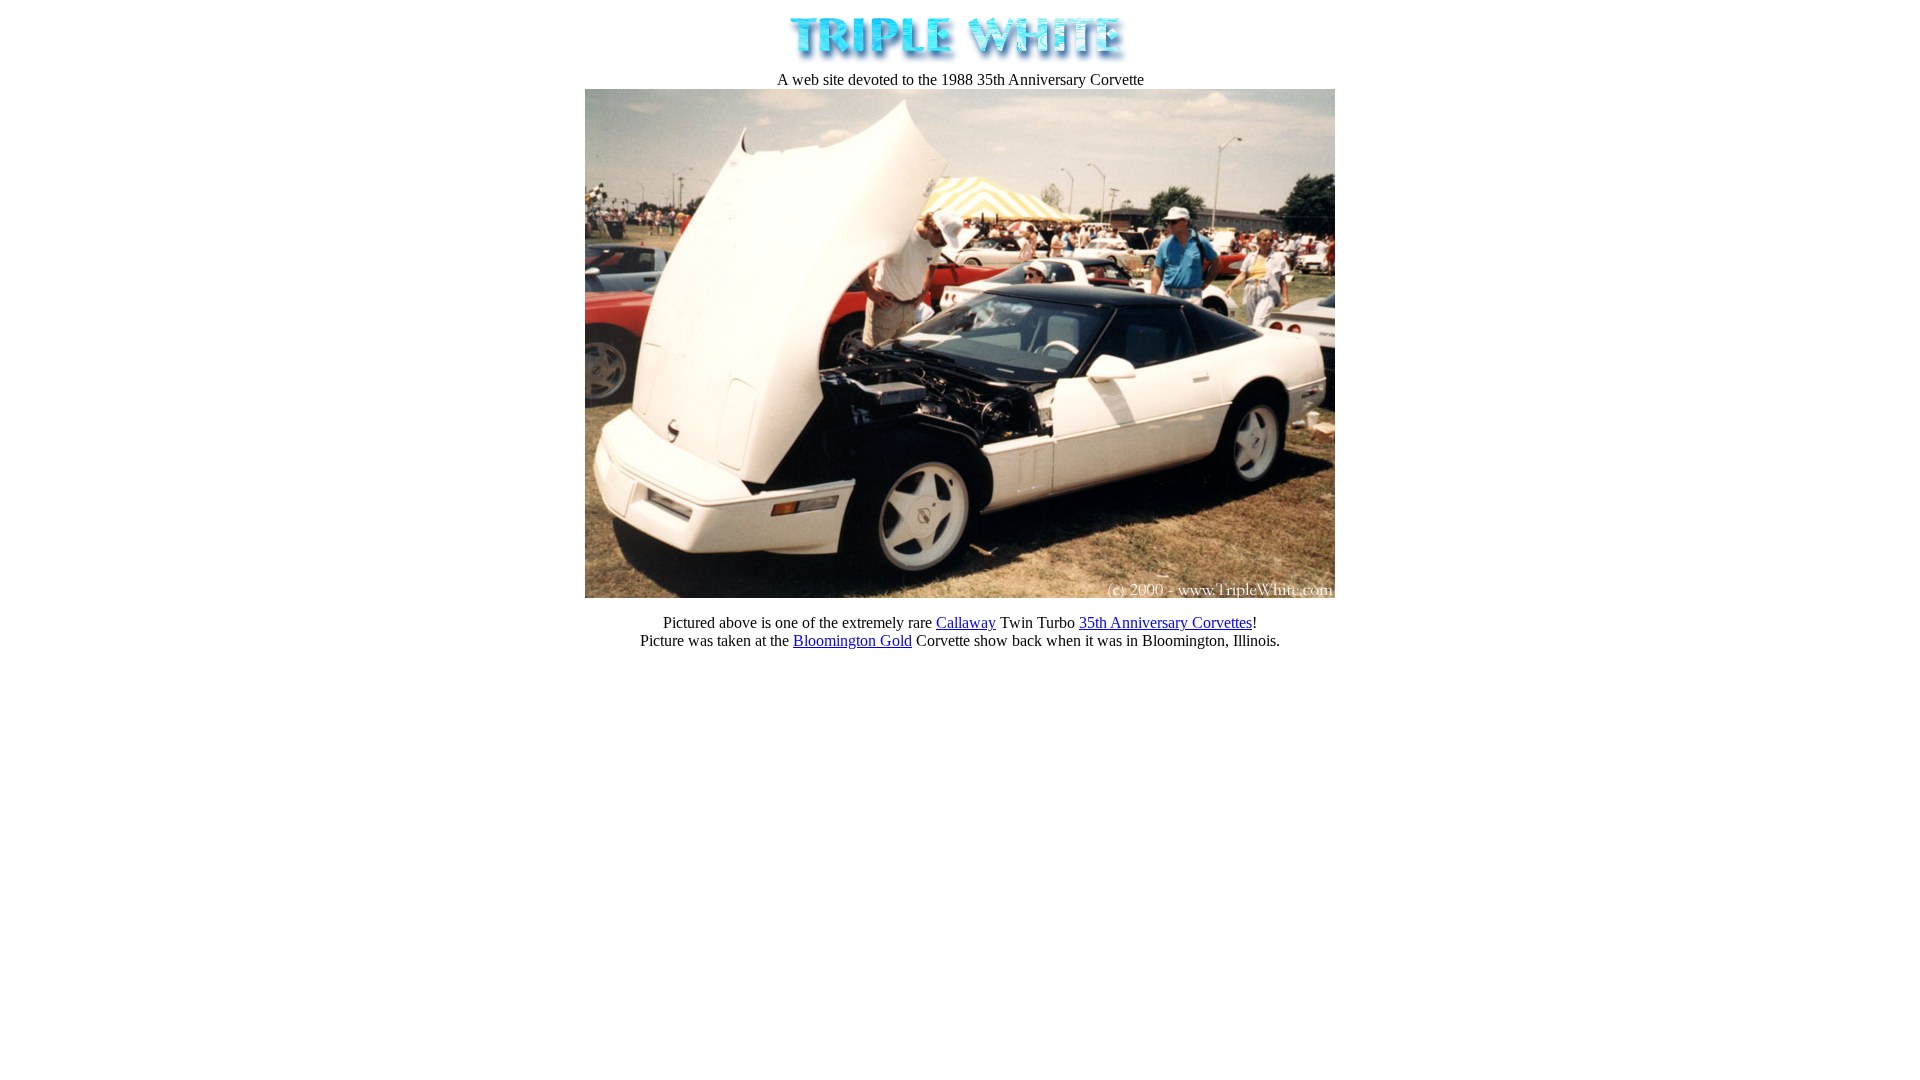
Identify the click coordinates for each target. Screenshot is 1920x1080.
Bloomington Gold (852, 640)
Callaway (966, 622)
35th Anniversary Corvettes (1165, 622)
